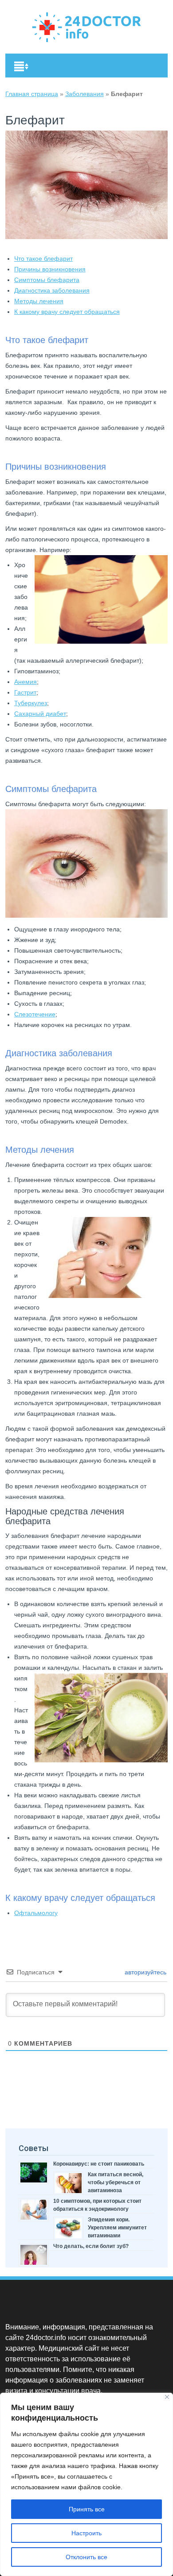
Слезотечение (35, 1014)
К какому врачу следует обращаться (67, 312)
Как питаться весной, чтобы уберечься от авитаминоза (116, 2182)
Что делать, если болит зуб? (91, 2246)
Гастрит (25, 692)
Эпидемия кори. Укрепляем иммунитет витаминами (117, 2228)
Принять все (87, 2509)
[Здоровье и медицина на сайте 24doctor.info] (86, 40)
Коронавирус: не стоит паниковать (99, 2164)
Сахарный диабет (40, 714)
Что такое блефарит (43, 259)
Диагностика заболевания (52, 290)
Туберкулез (31, 703)
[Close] (167, 2397)
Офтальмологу (36, 1913)
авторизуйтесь (145, 1972)
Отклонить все (86, 2557)
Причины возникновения (50, 269)
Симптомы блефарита (47, 280)
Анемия (26, 682)
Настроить (86, 2533)
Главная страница (32, 94)
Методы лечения (39, 301)
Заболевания (85, 94)
